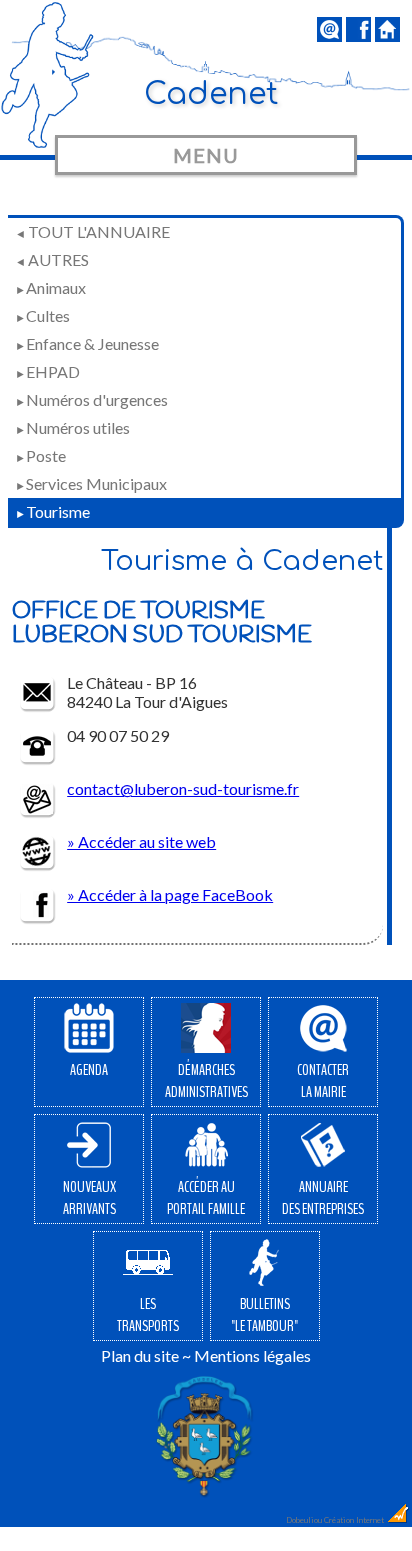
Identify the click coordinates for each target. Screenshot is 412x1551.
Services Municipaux (91, 483)
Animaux (50, 287)
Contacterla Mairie (323, 1081)
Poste (40, 455)
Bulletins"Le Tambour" (264, 1315)
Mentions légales (252, 1355)
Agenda (89, 1070)
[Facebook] (358, 35)
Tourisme (52, 511)
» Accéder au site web (141, 841)
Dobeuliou (304, 1520)
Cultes (42, 315)
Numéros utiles (72, 427)
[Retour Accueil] (387, 35)
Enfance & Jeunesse (87, 343)
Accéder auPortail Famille (206, 1198)
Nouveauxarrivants (89, 1198)
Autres (52, 259)
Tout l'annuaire (92, 231)
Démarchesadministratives (206, 1081)
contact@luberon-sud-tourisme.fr (183, 788)
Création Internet (355, 1520)
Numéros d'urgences (91, 399)
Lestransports (148, 1315)
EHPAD (47, 371)
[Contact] (329, 35)
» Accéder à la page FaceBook (170, 894)
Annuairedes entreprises (323, 1198)
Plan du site (140, 1355)
